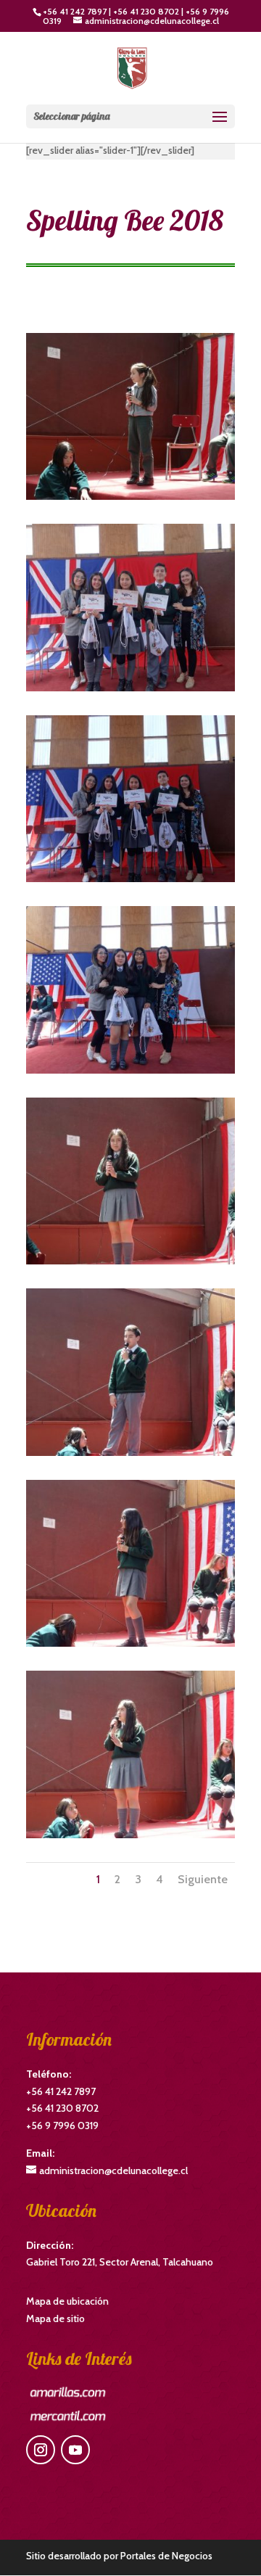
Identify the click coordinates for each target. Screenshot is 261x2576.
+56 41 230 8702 (146, 11)
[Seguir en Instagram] (41, 2450)
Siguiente (203, 1879)
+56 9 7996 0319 (62, 2126)
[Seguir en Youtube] (75, 2450)
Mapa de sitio (55, 2318)
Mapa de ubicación (67, 2301)
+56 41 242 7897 (75, 11)
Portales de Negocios (166, 2556)
